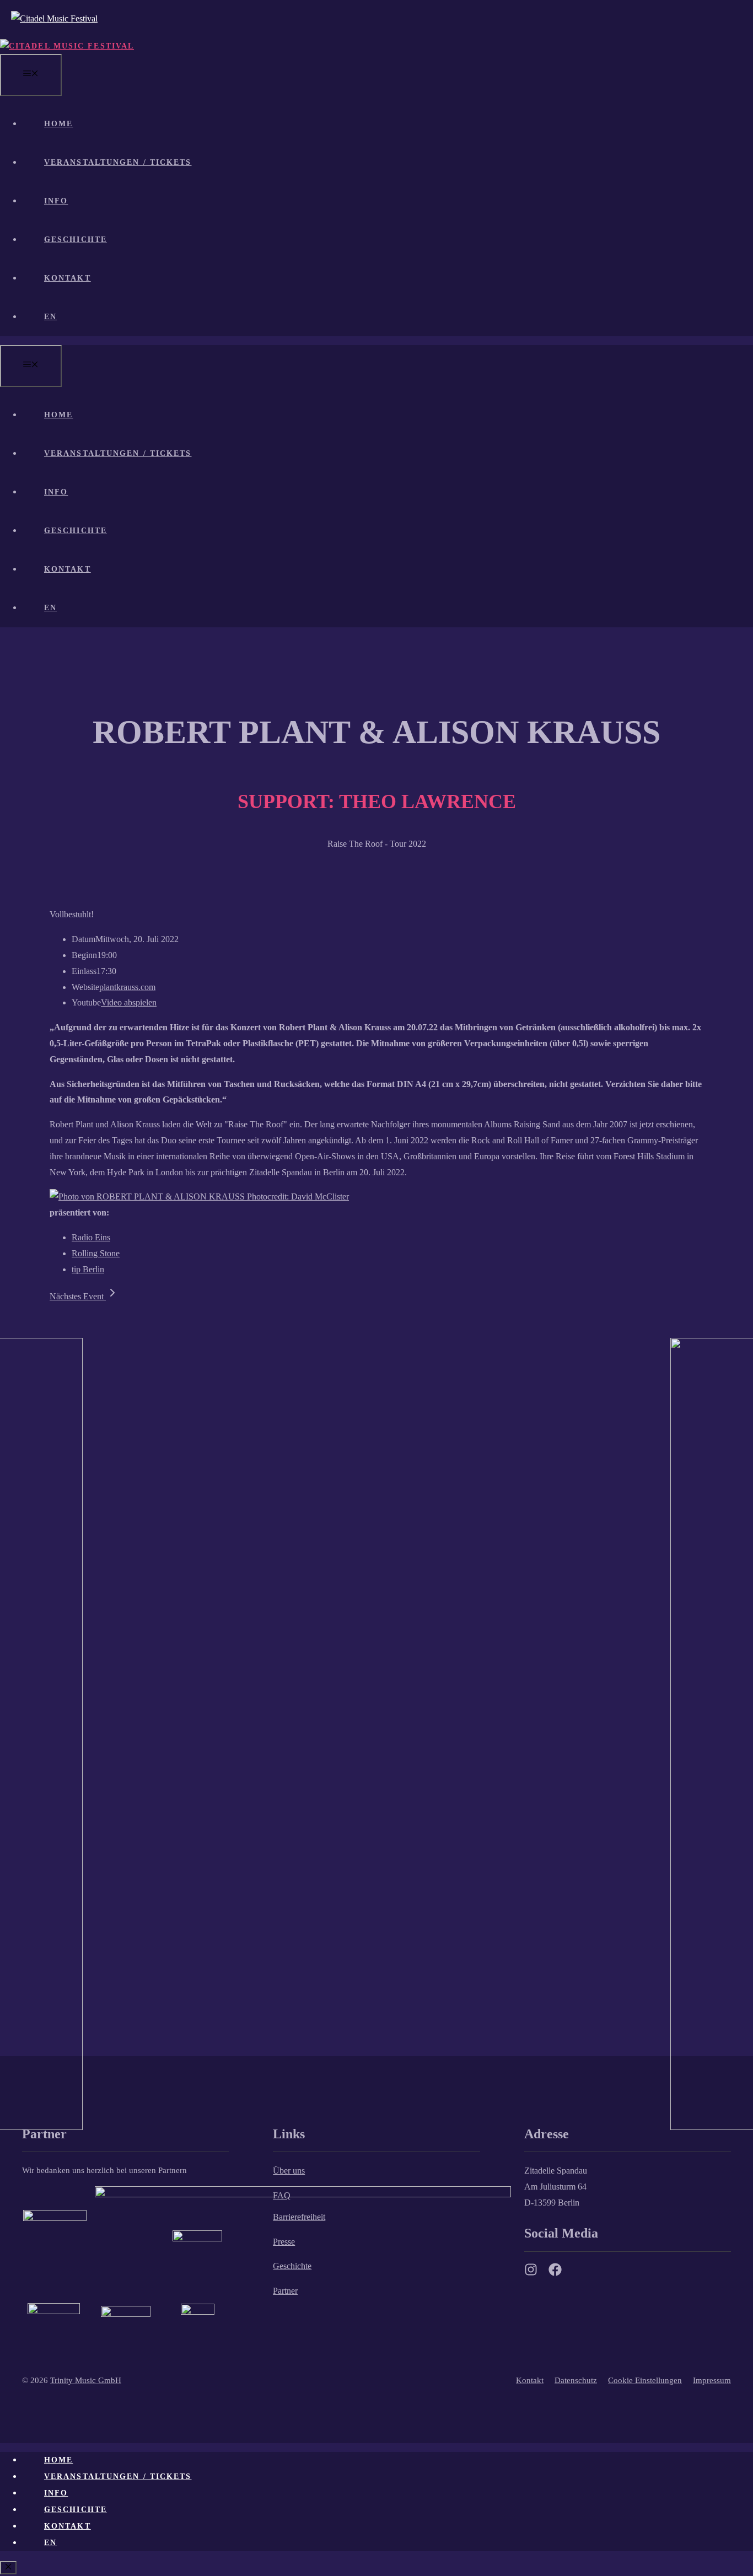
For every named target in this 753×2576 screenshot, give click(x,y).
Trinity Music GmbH (86, 2380)
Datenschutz (576, 2380)
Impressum (712, 2380)
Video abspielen (129, 1002)
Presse (284, 2242)
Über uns (289, 2171)
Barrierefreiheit (299, 2217)
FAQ (282, 2195)
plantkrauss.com (127, 987)
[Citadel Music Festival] (67, 46)
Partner (285, 2291)
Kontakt (68, 278)
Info (56, 201)
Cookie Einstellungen (645, 2380)
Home (58, 124)
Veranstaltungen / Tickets (118, 162)
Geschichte (76, 240)
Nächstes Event (78, 1296)
